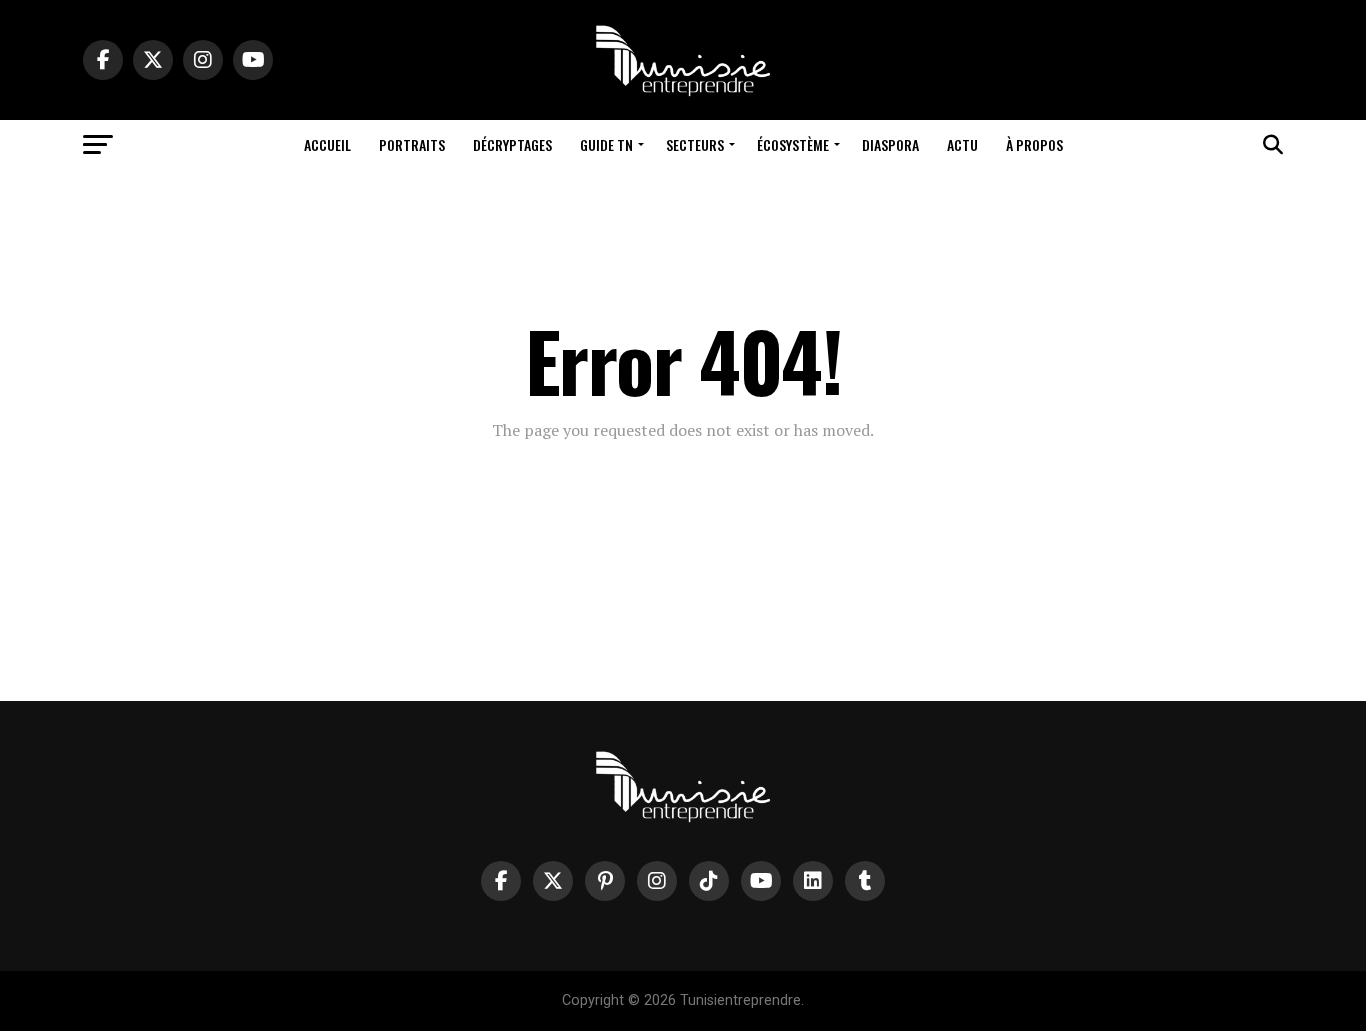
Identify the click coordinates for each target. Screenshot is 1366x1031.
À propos (1034, 144)
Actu (962, 144)
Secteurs (695, 144)
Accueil (327, 144)
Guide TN (606, 144)
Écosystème (793, 144)
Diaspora (890, 144)
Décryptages (512, 144)
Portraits (412, 144)
